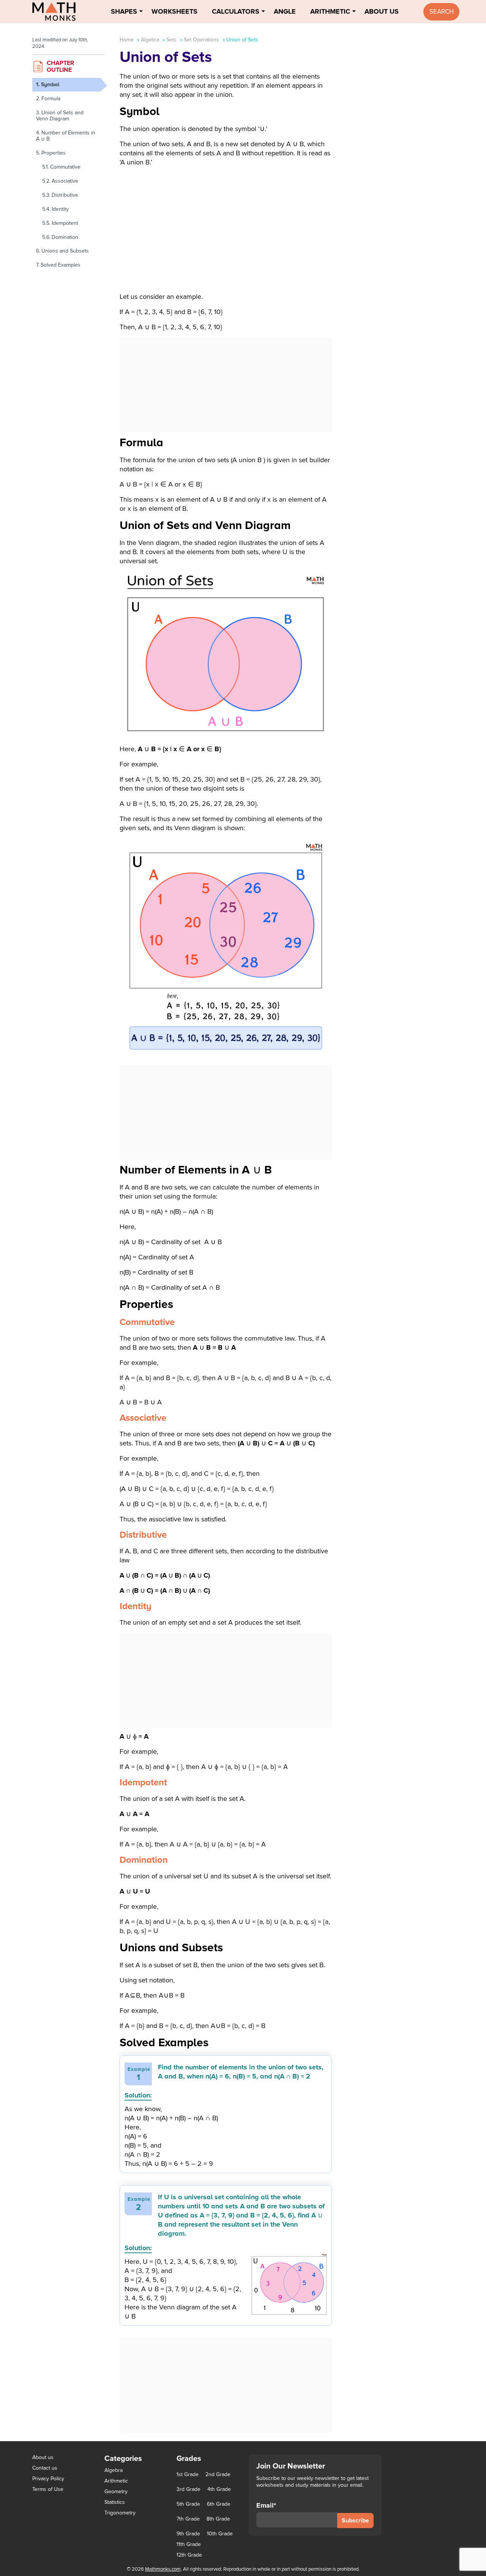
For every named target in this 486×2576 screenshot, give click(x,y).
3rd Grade (189, 2489)
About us (43, 2457)
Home (127, 40)
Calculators (236, 11)
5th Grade (188, 2504)
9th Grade (188, 2534)
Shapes (124, 11)
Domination (66, 237)
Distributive (66, 195)
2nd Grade (218, 2475)
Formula (51, 99)
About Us (382, 11)
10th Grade (220, 2534)
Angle (285, 11)
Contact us (45, 2468)
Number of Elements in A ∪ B (66, 136)
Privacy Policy (48, 2479)
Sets (171, 40)
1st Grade (188, 2475)
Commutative (66, 167)
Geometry (116, 2492)
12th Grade (189, 2555)
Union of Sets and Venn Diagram (60, 116)
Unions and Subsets (65, 251)
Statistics (115, 2502)
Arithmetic (330, 11)
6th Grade (219, 2504)
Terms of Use (48, 2489)
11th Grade (189, 2544)
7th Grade (188, 2519)
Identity (61, 209)
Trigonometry (120, 2513)
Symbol (51, 84)
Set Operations (201, 40)
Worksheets (174, 11)
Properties (54, 153)
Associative (66, 181)
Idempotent (66, 223)
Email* (266, 2506)
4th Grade (219, 2489)
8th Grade (218, 2519)
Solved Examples (61, 265)
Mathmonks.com (163, 2569)
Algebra (150, 40)
